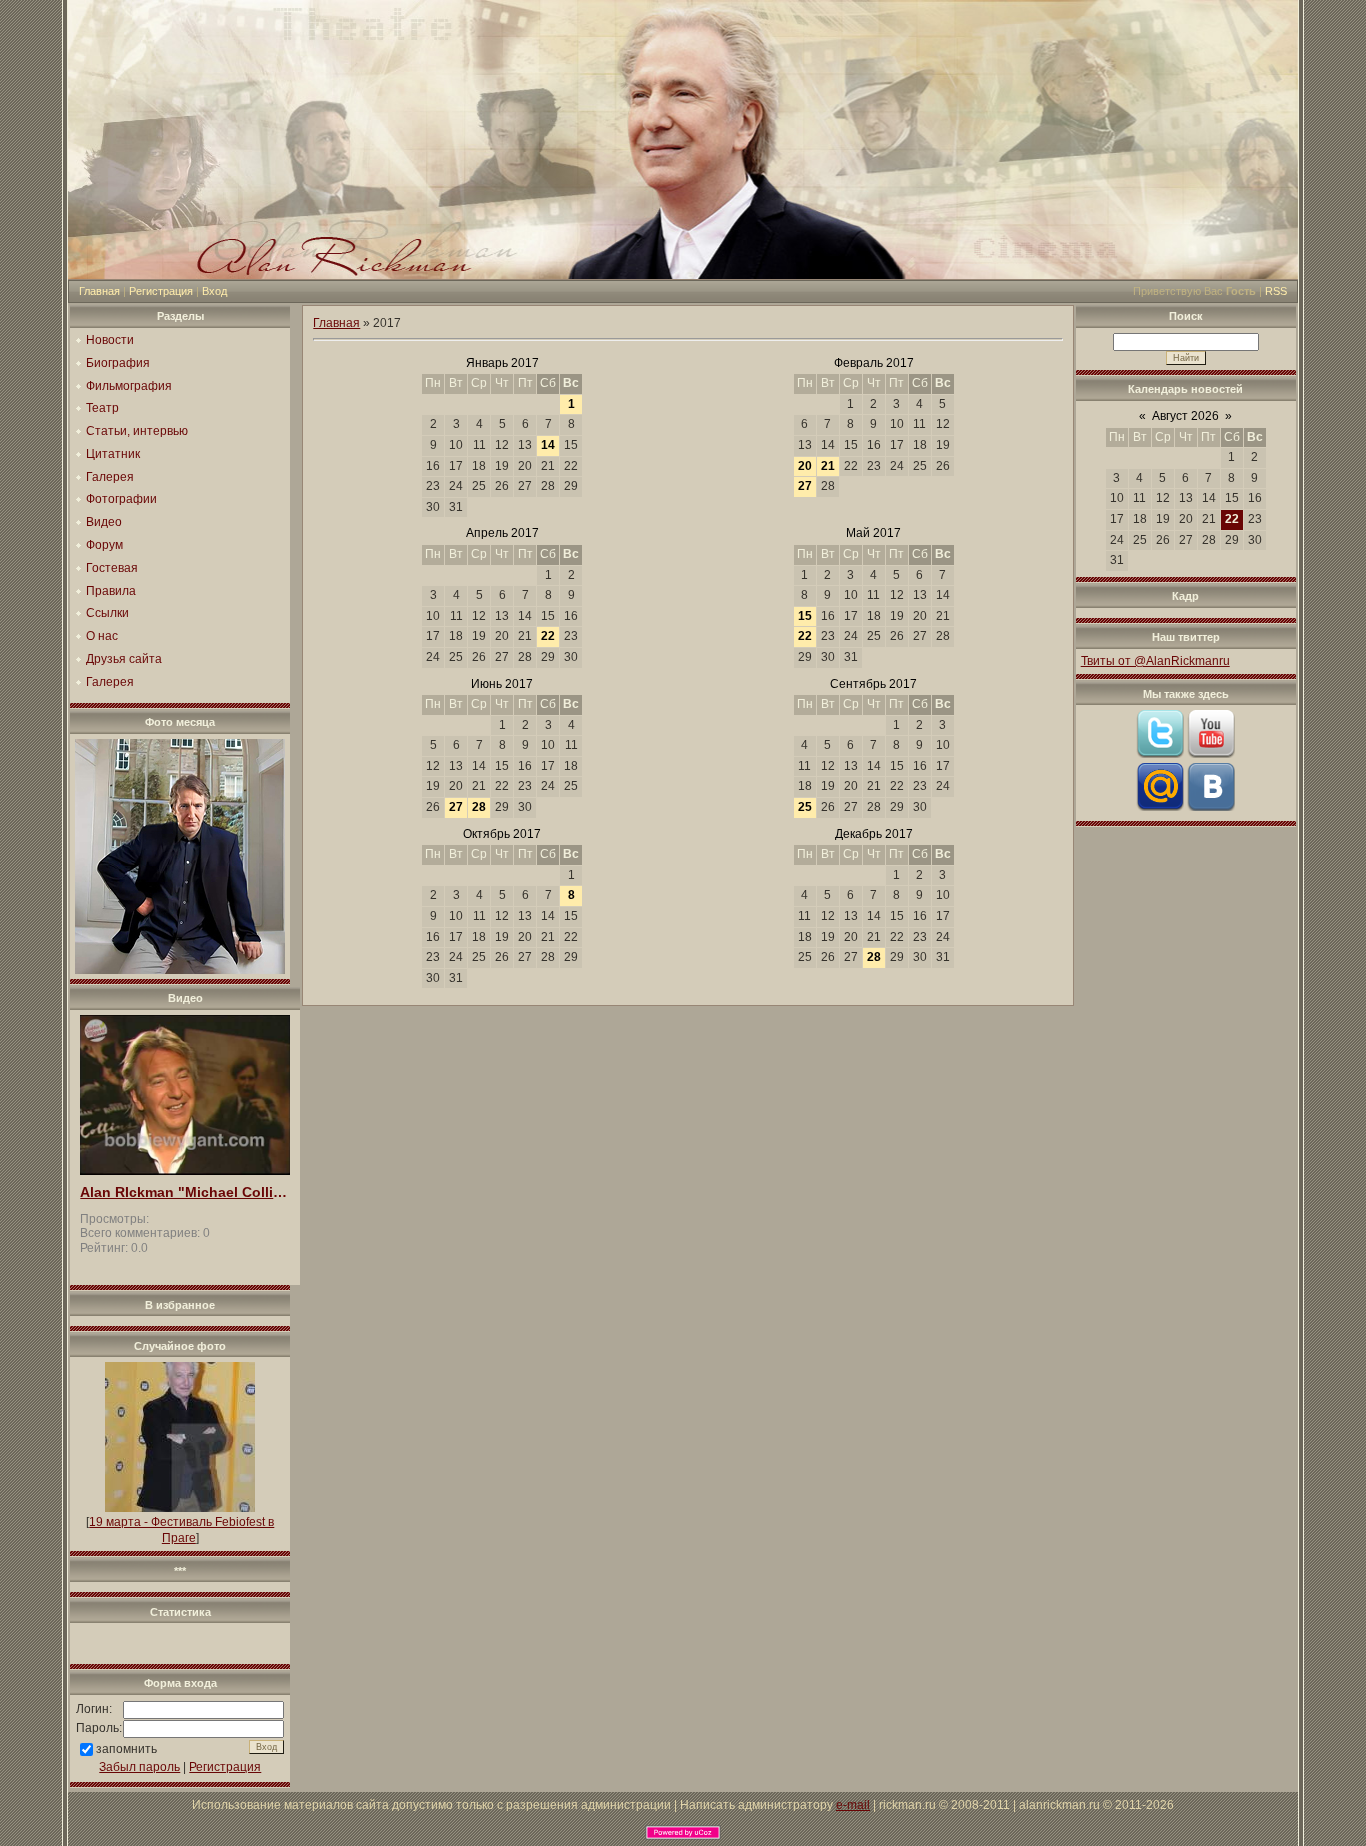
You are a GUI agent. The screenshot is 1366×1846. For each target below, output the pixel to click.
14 (548, 445)
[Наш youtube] (1211, 754)
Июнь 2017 (502, 684)
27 (805, 486)
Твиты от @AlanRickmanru (1155, 661)
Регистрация (161, 291)
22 (548, 636)
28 (479, 807)
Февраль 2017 (874, 363)
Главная (99, 291)
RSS (1276, 291)
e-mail (853, 1805)
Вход (214, 291)
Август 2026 (1185, 416)
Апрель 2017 (502, 533)
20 (805, 466)
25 (805, 807)
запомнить (126, 1749)
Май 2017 (873, 533)
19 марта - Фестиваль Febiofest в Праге (181, 1530)
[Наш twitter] (1160, 754)
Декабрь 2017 (874, 834)
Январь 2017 (502, 363)
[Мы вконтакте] (1211, 807)
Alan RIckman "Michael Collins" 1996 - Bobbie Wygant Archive (185, 1192)
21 (828, 466)
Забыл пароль (139, 1767)
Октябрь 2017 (502, 834)
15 (805, 616)
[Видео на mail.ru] (1160, 807)
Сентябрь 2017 (873, 684)
